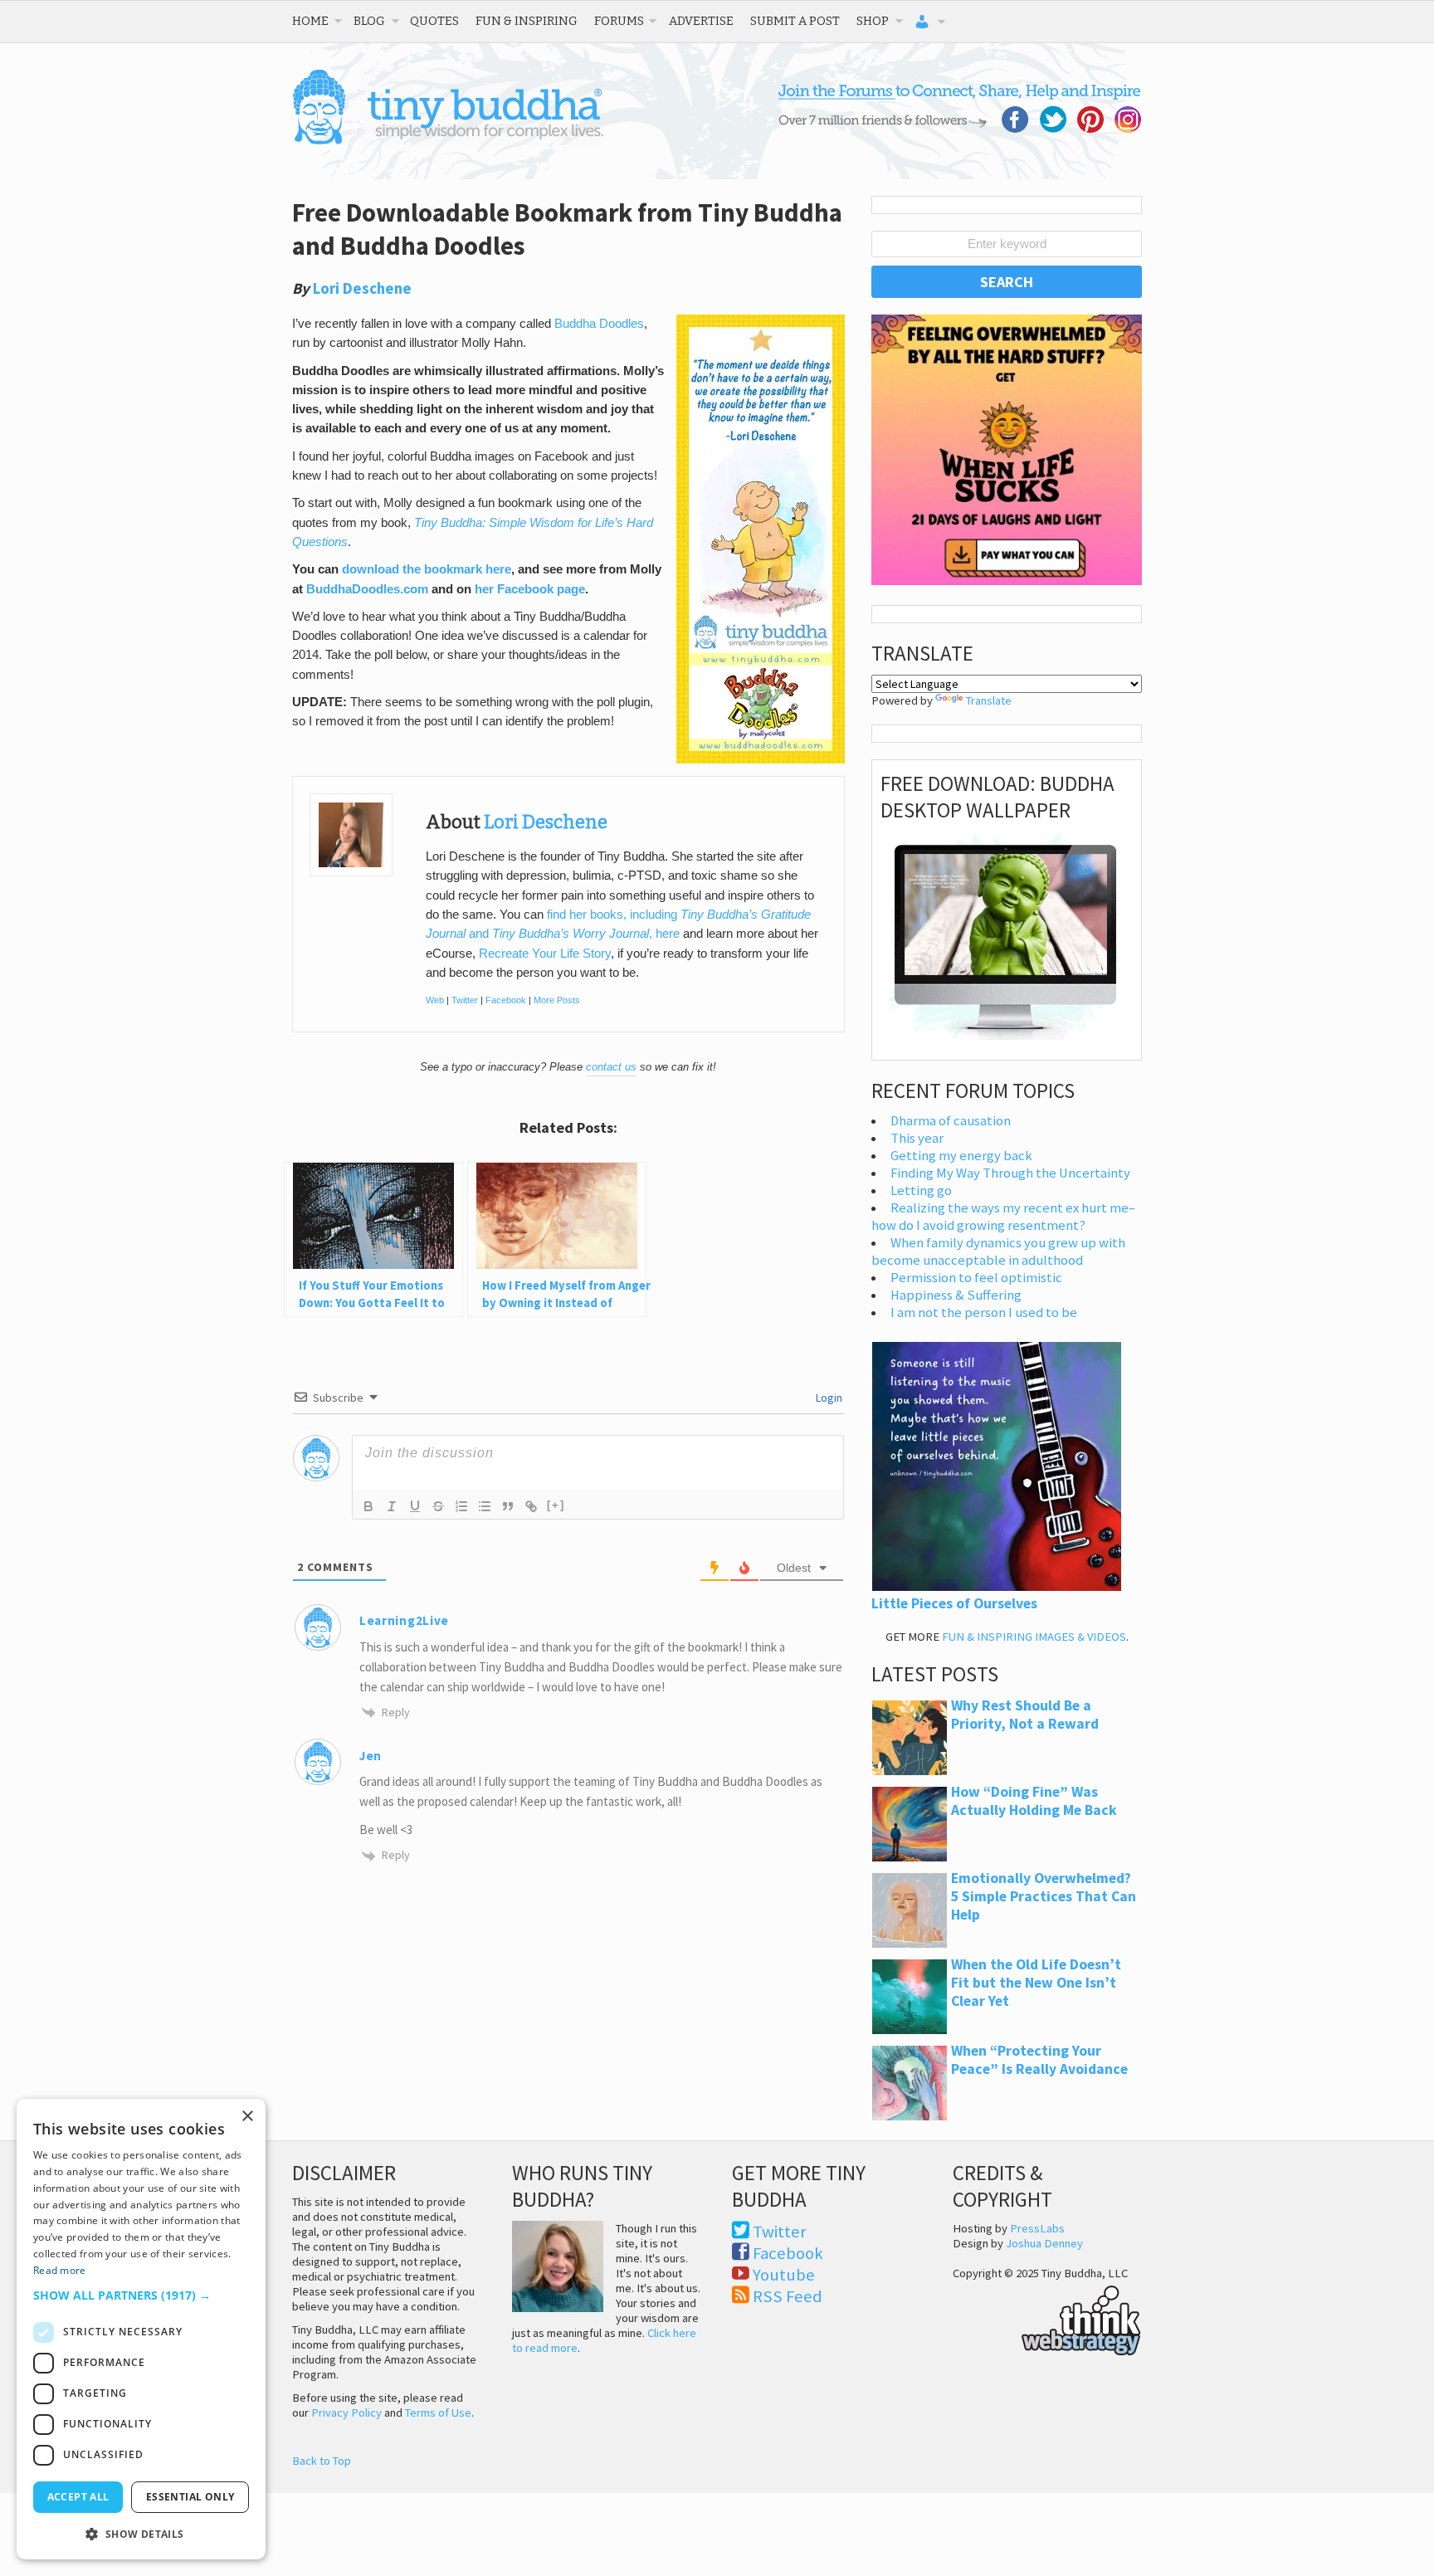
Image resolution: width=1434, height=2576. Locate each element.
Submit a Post (795, 21)
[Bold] (368, 1506)
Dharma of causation (951, 1121)
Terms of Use (438, 2413)
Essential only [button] (190, 2497)
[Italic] (392, 1506)
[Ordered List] (461, 1506)
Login (828, 1398)
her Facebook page (530, 589)
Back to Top (322, 2461)
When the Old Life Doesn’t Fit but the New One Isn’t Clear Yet (1036, 1983)
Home (310, 21)
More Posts (557, 1000)
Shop (873, 21)
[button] (141, 2295)
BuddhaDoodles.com (367, 589)
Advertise (701, 21)
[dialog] (141, 2329)
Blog (369, 21)
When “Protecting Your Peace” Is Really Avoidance (1039, 2060)
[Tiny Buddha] (448, 141)
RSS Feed (788, 2296)
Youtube (784, 2275)
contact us (611, 1067)
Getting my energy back (961, 1156)
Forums (619, 21)
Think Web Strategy (1047, 2318)
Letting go (921, 1190)
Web (435, 1000)
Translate (989, 700)
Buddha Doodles (599, 324)
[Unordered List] (485, 1506)
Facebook (506, 1000)
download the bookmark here (427, 569)
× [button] (247, 2117)
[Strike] (438, 1506)
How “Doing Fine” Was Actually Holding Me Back (1034, 1801)
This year (917, 1138)
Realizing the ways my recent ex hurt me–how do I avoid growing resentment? (1003, 1217)
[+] (556, 1505)
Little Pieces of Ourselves (954, 1603)
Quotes (434, 21)
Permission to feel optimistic (976, 1278)
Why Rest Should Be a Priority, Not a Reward (1025, 1715)
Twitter (465, 1000)
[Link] (531, 1506)
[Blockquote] (508, 1506)
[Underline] (415, 1506)
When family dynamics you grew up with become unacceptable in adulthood (998, 1251)
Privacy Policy (346, 2413)
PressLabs (1037, 2228)
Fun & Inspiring (527, 21)
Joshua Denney (1044, 2243)
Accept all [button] (78, 2497)
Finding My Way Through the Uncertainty (1010, 1173)
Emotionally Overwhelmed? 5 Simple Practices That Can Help (1044, 1896)
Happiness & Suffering (956, 1295)
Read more (60, 2270)
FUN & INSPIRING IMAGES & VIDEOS (1034, 1637)
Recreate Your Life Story (545, 954)
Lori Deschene (362, 288)
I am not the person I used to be (984, 1312)
